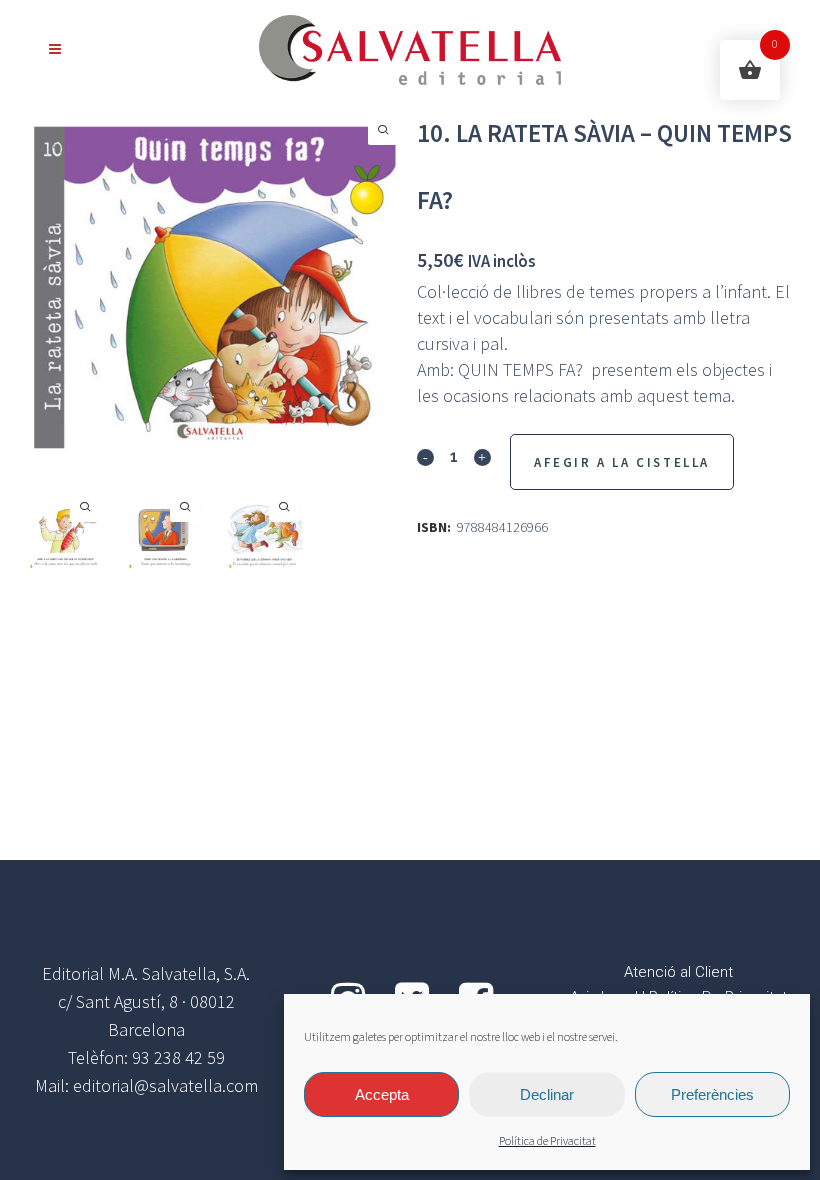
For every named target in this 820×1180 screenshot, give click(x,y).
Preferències (712, 1094)
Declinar (547, 1094)
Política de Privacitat (547, 1141)
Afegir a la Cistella (622, 462)
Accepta (382, 1094)
